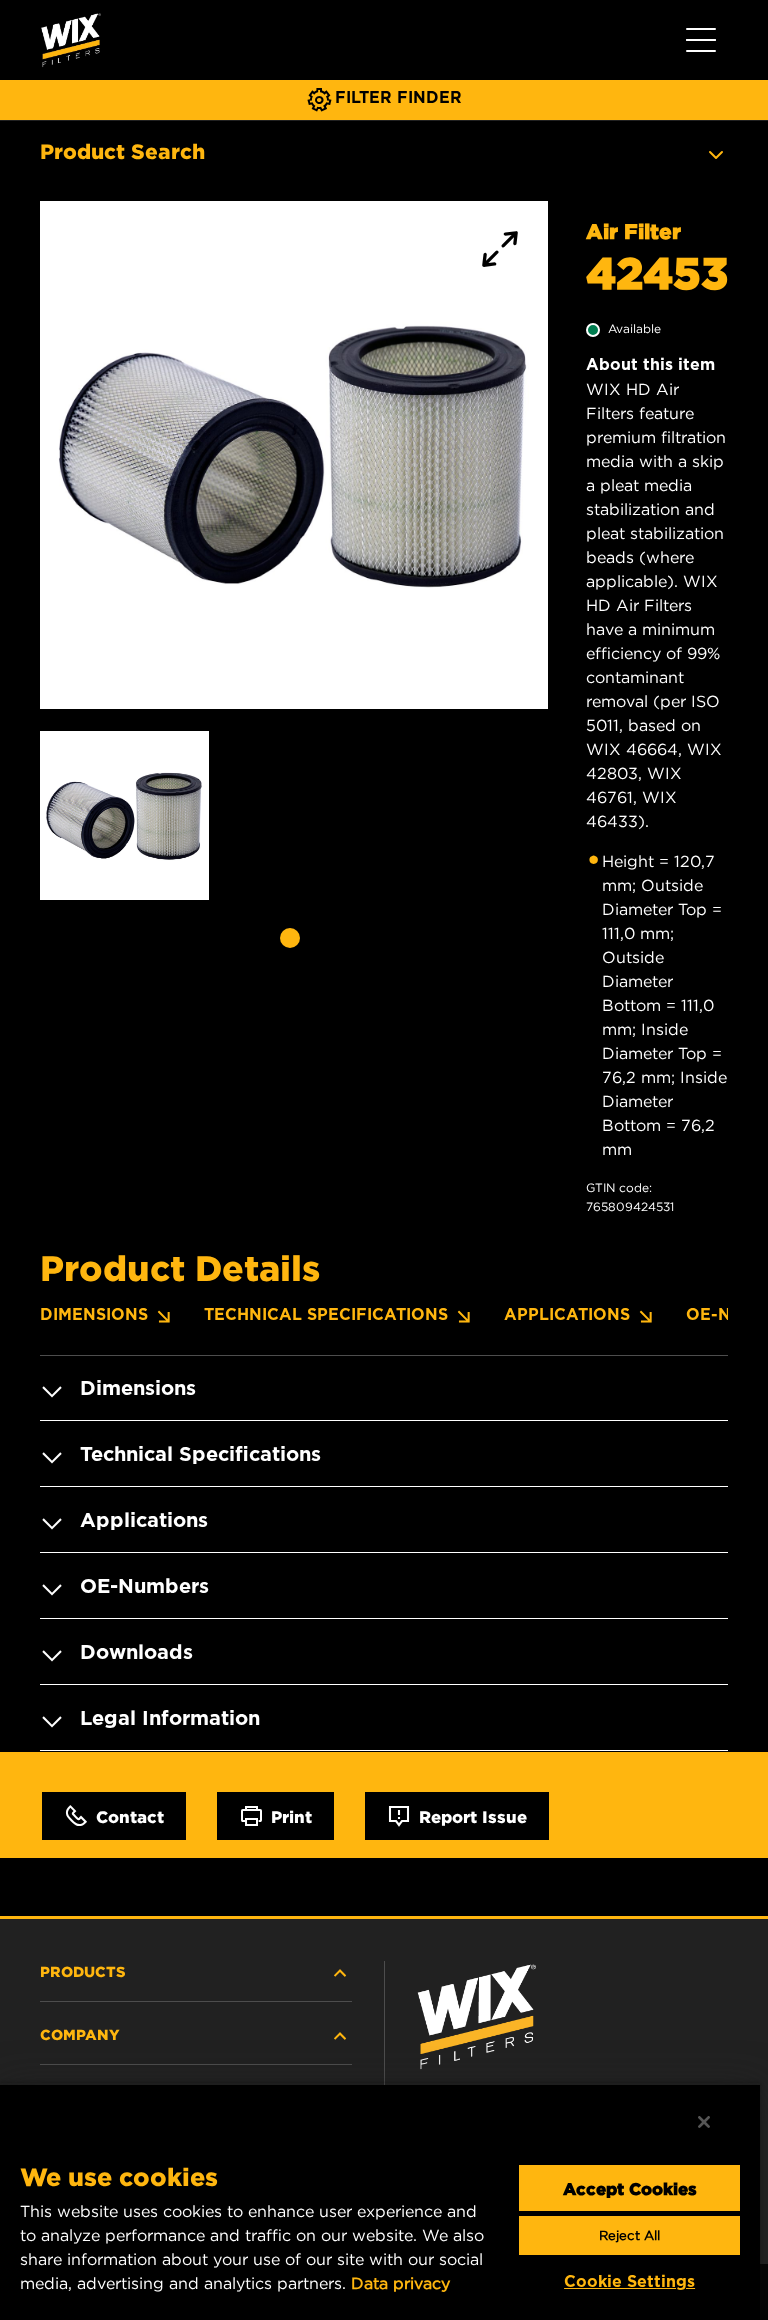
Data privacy (400, 2283)
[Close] (704, 2122)
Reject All (629, 2235)
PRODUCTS (83, 1971)
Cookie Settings (629, 2281)
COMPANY (80, 2034)
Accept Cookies (630, 2188)
